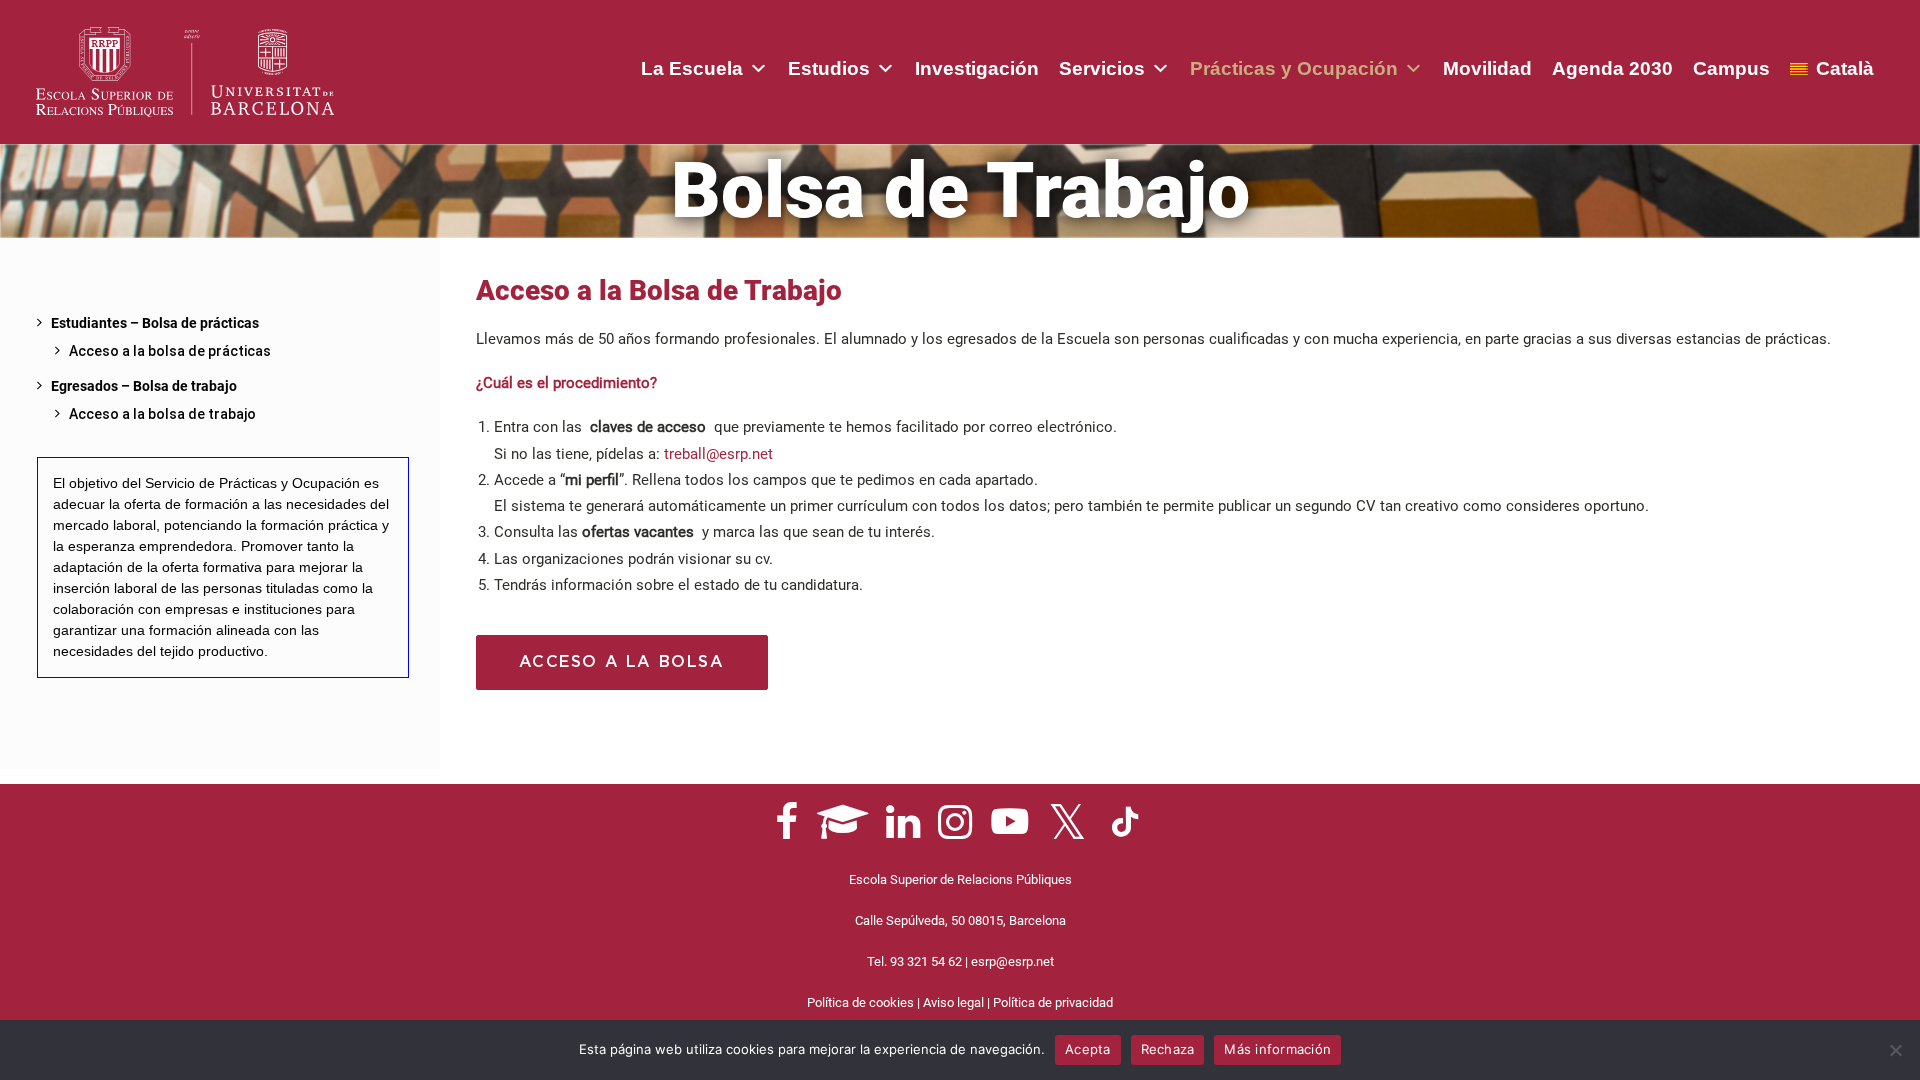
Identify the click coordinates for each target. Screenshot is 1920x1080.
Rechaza (1168, 1049)
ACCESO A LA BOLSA (622, 662)
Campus (1731, 68)
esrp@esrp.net (1012, 961)
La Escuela (692, 68)
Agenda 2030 (1612, 68)
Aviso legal (953, 1002)
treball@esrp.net (718, 454)
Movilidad (1487, 68)
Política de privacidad (1053, 1002)
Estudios (829, 68)
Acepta (1088, 1049)
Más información (1277, 1049)
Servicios (1102, 68)
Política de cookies (860, 1002)
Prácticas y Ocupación (1294, 68)
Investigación (977, 68)
